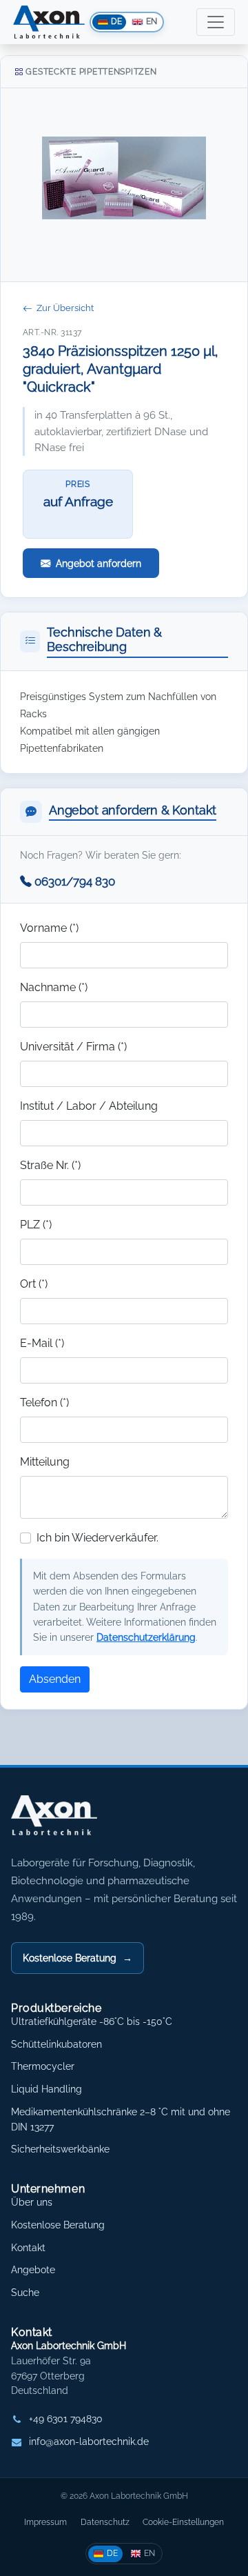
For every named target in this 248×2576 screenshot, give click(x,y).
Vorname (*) (49, 928)
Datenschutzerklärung (146, 1637)
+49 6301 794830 (66, 2419)
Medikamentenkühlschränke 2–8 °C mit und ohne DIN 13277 (121, 2119)
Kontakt (28, 2248)
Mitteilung (45, 1462)
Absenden (55, 1679)
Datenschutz (105, 2522)
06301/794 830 (75, 881)
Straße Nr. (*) (50, 1165)
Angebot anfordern (99, 563)
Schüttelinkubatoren (56, 2044)
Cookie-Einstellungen (183, 2522)
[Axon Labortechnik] (68, 1822)
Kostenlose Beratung (77, 1958)
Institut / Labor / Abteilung (89, 1106)
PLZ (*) (36, 1225)
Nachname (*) (54, 987)
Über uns (32, 2202)
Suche (25, 2293)
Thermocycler (43, 2066)
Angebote (33, 2270)
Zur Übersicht (65, 308)
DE (112, 2553)
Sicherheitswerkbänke (60, 2149)
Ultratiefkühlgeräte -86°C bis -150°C (92, 2021)
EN (149, 2553)
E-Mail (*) (42, 1343)
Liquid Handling (46, 2089)
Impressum (45, 2522)
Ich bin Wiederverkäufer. (97, 1538)
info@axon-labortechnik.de (89, 2442)
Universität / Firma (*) (73, 1047)
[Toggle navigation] (216, 22)
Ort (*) (34, 1284)
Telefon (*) (44, 1402)
